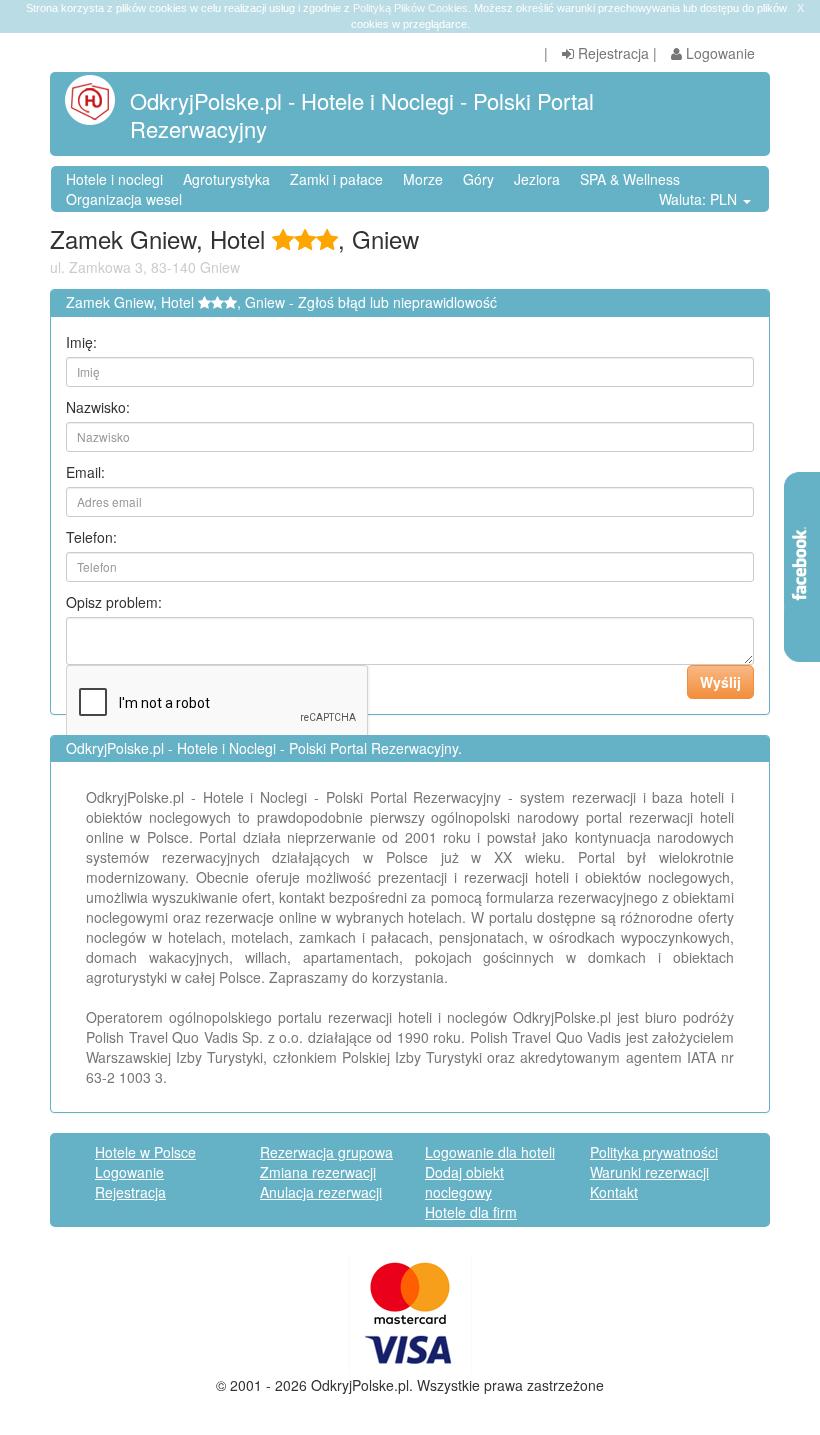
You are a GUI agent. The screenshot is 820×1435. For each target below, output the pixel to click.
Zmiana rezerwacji (318, 1172)
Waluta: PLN (700, 199)
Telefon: (91, 537)
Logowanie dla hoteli (490, 1152)
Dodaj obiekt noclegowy (464, 1182)
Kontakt (614, 1192)
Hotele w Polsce (145, 1152)
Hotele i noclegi (114, 179)
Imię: (81, 342)
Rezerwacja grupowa (326, 1152)
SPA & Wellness (630, 179)
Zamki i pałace (336, 179)
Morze (423, 179)
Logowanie (718, 53)
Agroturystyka (226, 179)
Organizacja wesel (124, 199)
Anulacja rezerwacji (321, 1192)
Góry (478, 179)
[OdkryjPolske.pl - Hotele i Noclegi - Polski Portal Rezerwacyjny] (97, 100)
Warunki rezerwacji (649, 1172)
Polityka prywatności (654, 1152)
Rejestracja (611, 53)
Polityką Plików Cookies (410, 8)
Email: (85, 472)
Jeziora (537, 179)
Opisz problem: (114, 602)
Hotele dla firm (471, 1212)
